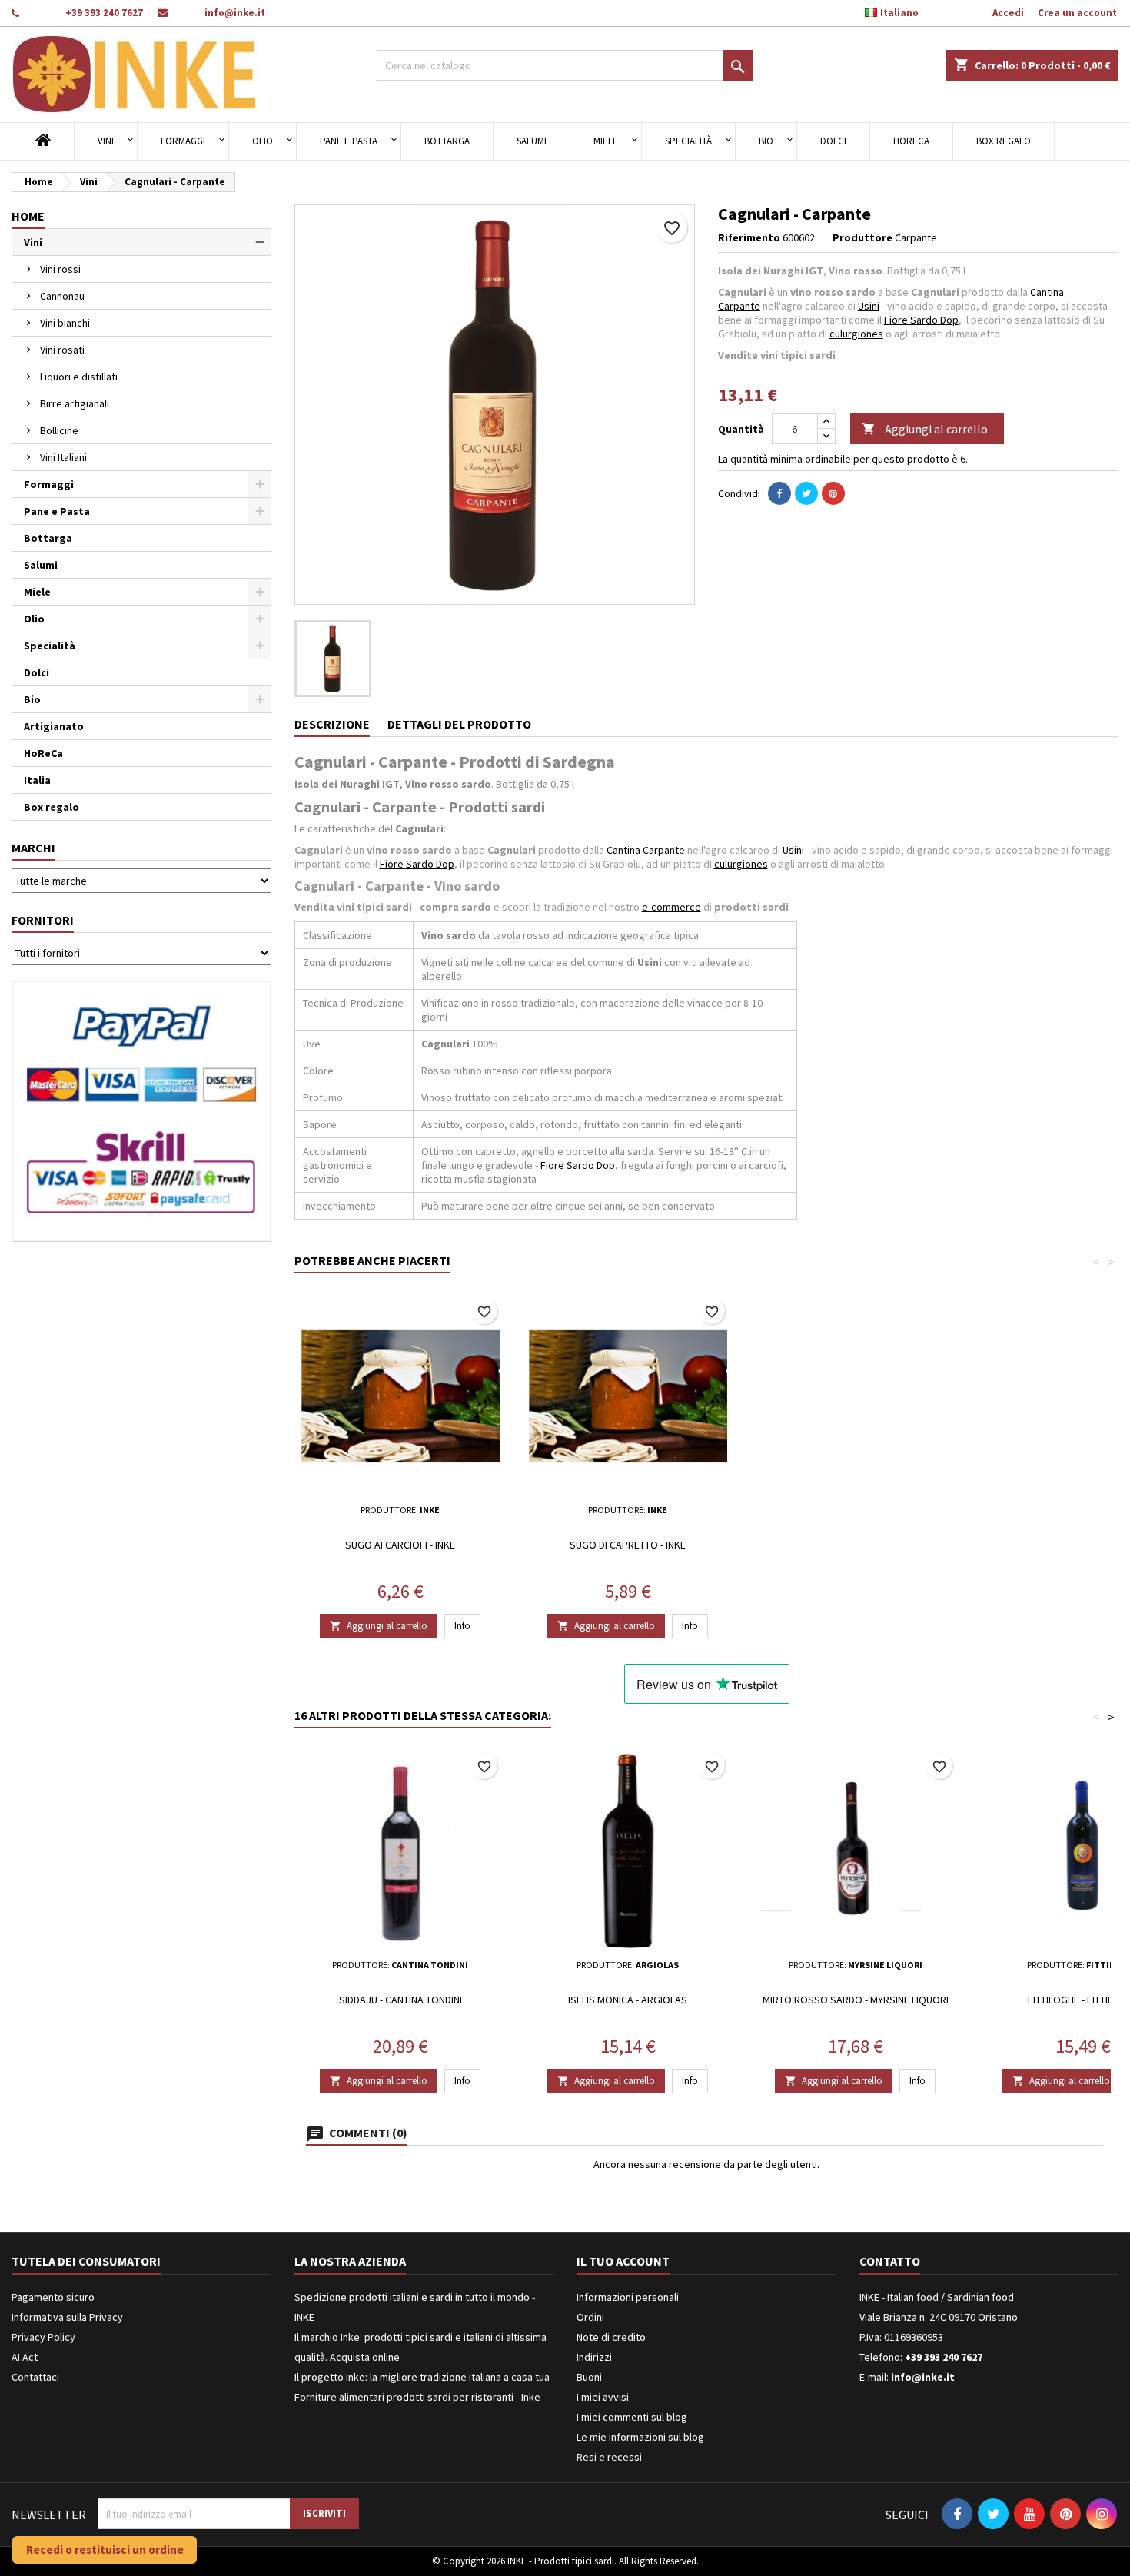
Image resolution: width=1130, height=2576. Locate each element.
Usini (869, 306)
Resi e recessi (609, 2457)
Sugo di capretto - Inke (628, 1545)
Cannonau (62, 296)
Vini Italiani (63, 457)
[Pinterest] (833, 493)
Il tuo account (623, 2261)
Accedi (1008, 13)
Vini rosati (62, 350)
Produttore (862, 237)
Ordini (590, 2317)
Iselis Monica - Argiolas (628, 2000)
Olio (263, 141)
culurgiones (856, 334)
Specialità (688, 141)
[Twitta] (806, 493)
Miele (606, 141)
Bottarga (447, 141)
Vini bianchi (65, 323)
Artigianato (54, 726)
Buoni (589, 2377)
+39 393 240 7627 (104, 13)
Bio (766, 141)
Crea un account (1077, 13)
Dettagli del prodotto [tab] (459, 724)
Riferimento (749, 237)
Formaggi (183, 141)
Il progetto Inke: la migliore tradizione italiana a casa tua (422, 2377)
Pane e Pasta (349, 141)
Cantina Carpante (646, 850)
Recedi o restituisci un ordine (105, 2549)
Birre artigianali (75, 403)
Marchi (33, 848)
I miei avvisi (603, 2397)
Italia (37, 780)
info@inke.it (235, 13)
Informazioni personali (628, 2297)
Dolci (833, 141)
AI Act (25, 2357)
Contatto (890, 2261)
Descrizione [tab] (332, 724)
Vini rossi (60, 269)
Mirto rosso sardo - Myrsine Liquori (856, 2000)
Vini (106, 141)
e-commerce (671, 907)
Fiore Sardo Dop (921, 320)
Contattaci (35, 2377)
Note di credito (611, 2337)
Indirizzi (594, 2357)
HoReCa (911, 141)
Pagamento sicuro (53, 2297)
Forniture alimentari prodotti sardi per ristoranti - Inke (417, 2397)
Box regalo (1004, 141)
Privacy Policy (43, 2337)
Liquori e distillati (79, 377)
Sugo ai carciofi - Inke (400, 1545)
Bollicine (59, 430)
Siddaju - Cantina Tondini (400, 2000)
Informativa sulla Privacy (67, 2317)
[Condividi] (779, 493)
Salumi (532, 141)
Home (28, 216)
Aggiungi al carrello (925, 429)
